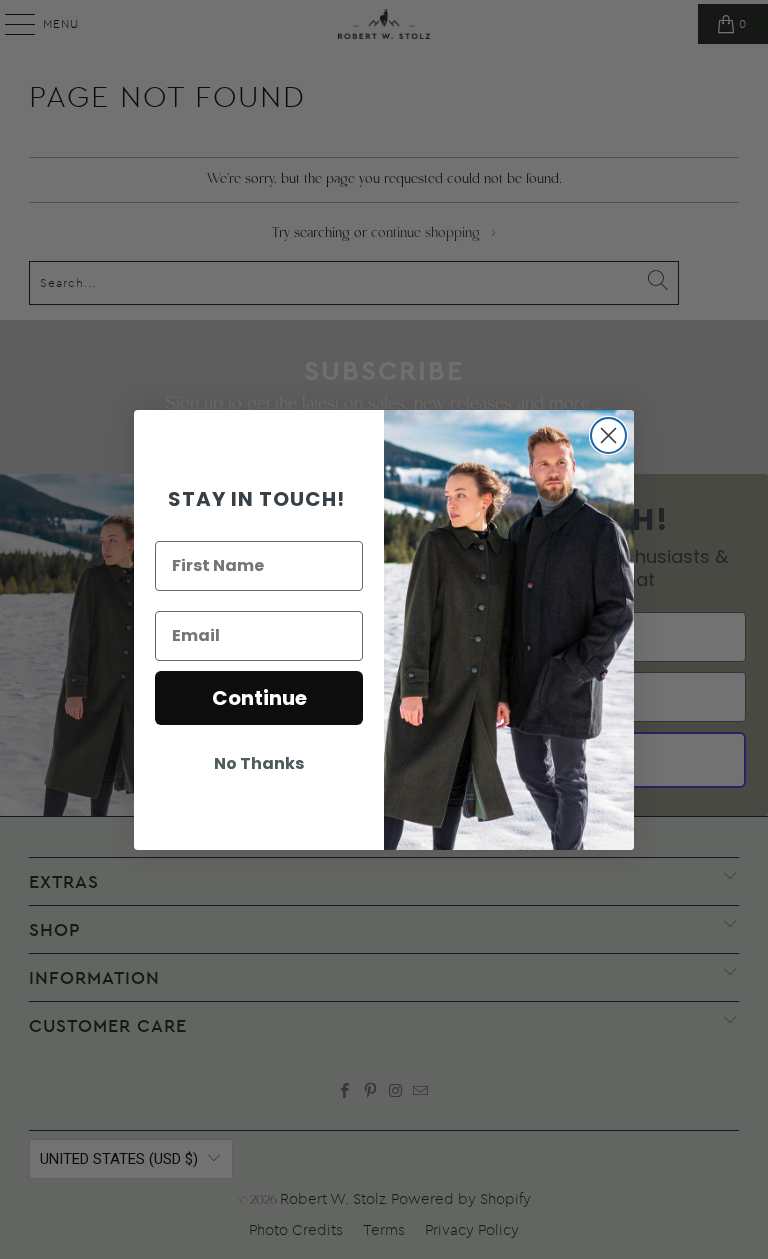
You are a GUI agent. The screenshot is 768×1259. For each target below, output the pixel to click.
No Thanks (259, 763)
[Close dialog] (608, 435)
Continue (259, 698)
